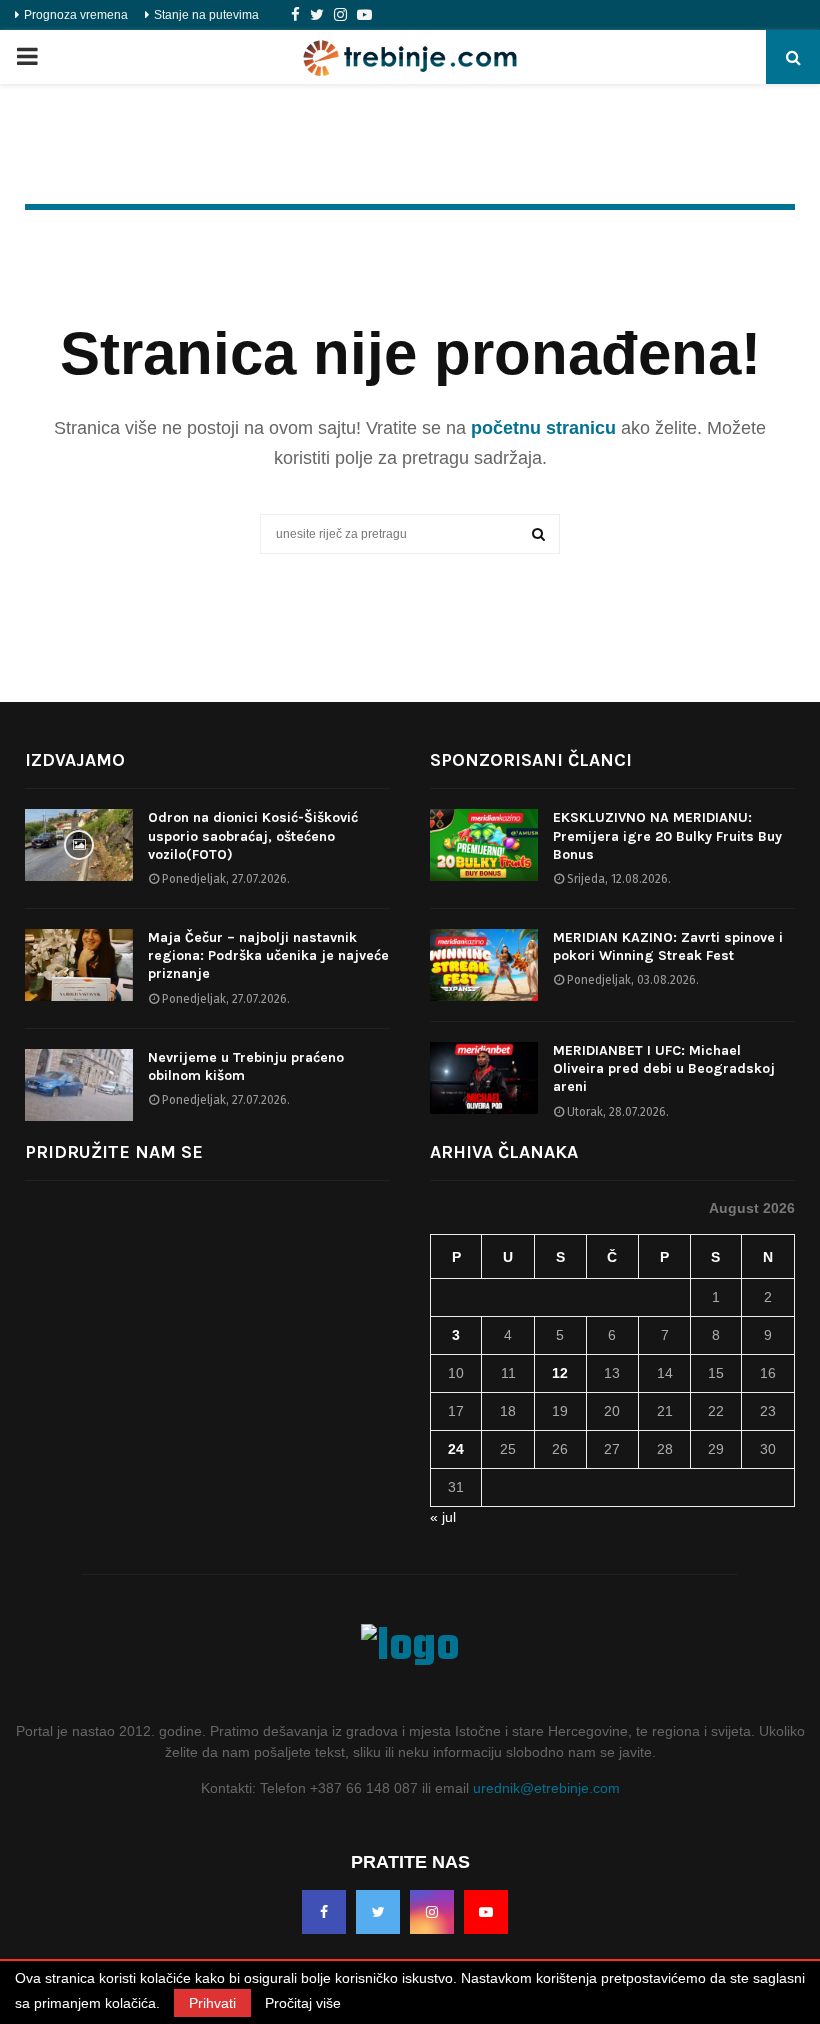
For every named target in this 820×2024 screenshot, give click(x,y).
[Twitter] (317, 15)
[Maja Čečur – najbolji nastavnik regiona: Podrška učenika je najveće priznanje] (79, 965)
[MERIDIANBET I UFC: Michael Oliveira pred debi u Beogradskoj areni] (484, 1078)
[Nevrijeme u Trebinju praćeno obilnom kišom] (79, 1085)
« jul (443, 1517)
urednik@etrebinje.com (546, 1788)
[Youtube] (364, 15)
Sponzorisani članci (531, 760)
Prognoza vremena (76, 15)
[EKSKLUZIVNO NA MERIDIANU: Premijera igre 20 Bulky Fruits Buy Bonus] (484, 845)
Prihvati (212, 2003)
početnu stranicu (543, 428)
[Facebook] (295, 15)
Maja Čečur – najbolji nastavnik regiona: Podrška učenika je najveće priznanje (268, 955)
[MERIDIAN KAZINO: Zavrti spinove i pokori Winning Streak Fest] (484, 965)
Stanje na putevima (206, 15)
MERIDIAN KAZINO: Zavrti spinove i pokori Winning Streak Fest (668, 946)
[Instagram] (340, 15)
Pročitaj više (303, 2003)
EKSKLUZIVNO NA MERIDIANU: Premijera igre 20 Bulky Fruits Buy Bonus (667, 835)
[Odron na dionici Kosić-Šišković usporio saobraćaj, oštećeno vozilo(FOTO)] (79, 845)
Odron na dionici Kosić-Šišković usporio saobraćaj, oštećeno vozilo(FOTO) (253, 835)
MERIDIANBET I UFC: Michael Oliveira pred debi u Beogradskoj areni (664, 1068)
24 (456, 1449)
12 (560, 1373)
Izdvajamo (75, 760)
